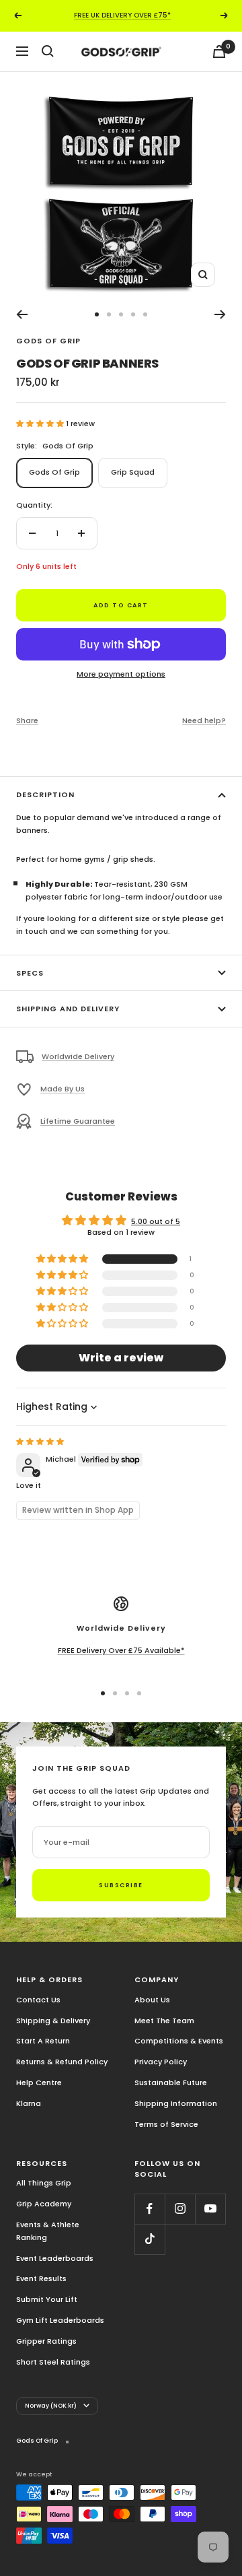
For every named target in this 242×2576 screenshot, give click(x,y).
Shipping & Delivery (53, 2021)
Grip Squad (133, 472)
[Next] (220, 314)
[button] (41, 423)
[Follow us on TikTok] (150, 2239)
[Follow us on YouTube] (210, 2209)
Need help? (204, 720)
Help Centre (39, 2082)
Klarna (29, 2103)
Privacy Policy (161, 2062)
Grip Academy (44, 2204)
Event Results (41, 2278)
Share (27, 720)
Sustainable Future (171, 2082)
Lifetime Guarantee (78, 1121)
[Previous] (22, 314)
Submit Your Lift (47, 2299)
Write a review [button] (121, 1358)
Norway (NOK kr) (51, 2406)
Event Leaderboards (55, 2258)
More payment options (121, 674)
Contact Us (38, 2000)
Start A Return (43, 2041)
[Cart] (219, 52)
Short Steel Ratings (53, 2362)
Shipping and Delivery (68, 1009)
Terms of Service (166, 2124)
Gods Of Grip (48, 341)
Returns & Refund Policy (62, 2062)
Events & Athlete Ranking (48, 2231)
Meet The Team (164, 2021)
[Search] (48, 51)
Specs (30, 973)
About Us (152, 2000)
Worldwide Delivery (78, 1056)
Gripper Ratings (46, 2341)
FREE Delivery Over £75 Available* (121, 1650)
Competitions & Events (179, 2041)
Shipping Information (176, 2103)
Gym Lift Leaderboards (60, 2320)
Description (45, 794)
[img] (40, 1442)
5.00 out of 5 (156, 1221)
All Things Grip (44, 2183)
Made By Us (63, 1089)
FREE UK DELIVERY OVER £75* (122, 15)
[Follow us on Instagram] (180, 2209)
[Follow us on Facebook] (150, 2209)
